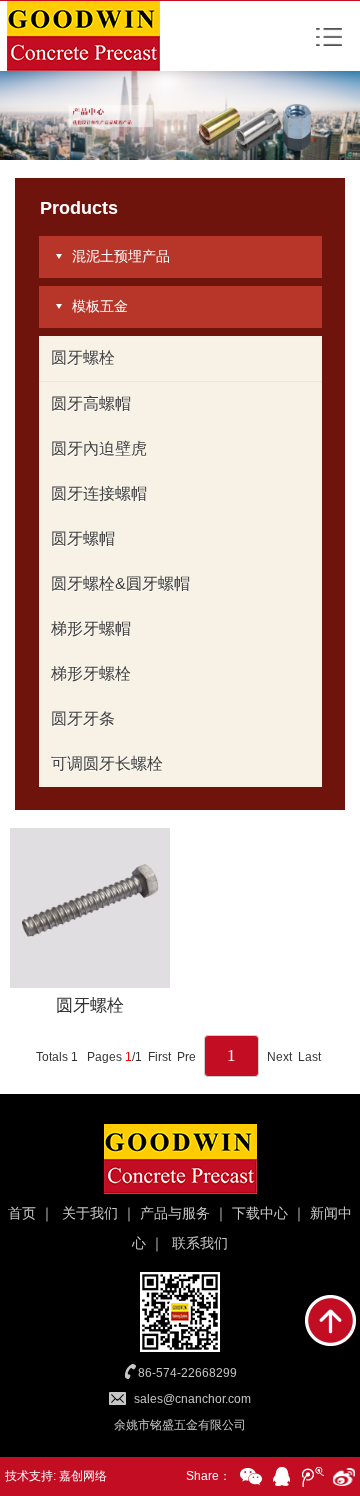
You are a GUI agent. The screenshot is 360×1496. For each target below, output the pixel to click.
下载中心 (260, 1213)
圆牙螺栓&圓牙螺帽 (120, 583)
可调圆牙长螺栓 (107, 763)
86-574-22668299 (187, 1373)
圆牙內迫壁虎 (99, 448)
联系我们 (200, 1243)
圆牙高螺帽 (91, 403)
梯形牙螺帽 (91, 628)
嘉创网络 (83, 1476)
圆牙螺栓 (83, 357)
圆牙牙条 (83, 718)
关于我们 (90, 1213)
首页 (22, 1213)
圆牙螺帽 (83, 538)
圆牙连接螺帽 (99, 493)
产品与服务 (175, 1213)
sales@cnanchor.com (192, 1399)
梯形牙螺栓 (91, 673)
